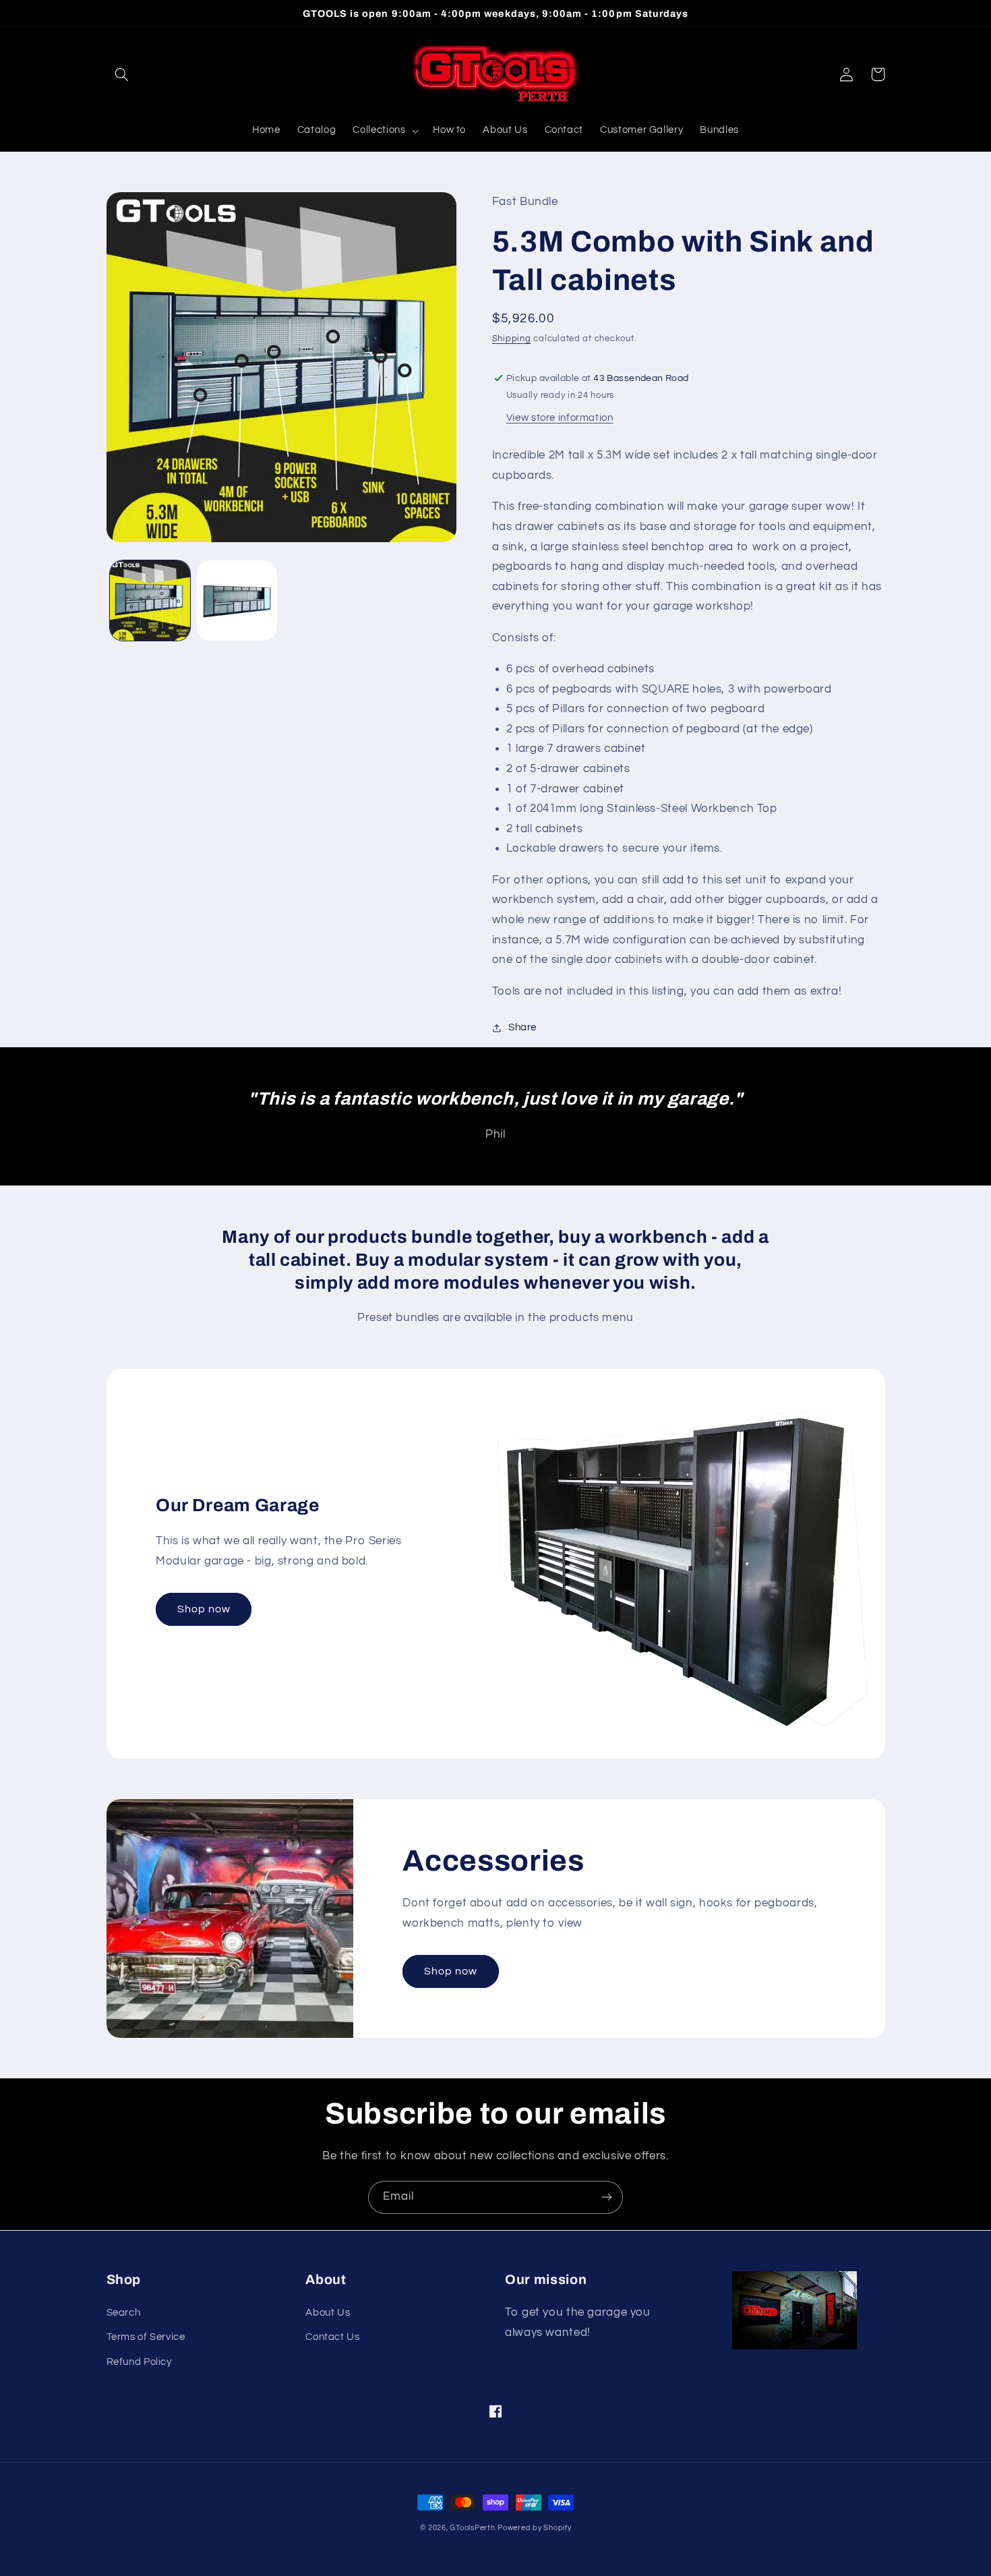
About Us (328, 2313)
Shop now (204, 1609)
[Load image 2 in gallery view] (237, 601)
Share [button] (522, 1027)
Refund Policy (139, 2362)
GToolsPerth (472, 2528)
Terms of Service (146, 2337)
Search (124, 2313)
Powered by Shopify (534, 2528)
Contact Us (332, 2337)
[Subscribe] (607, 2197)
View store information (560, 418)
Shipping (512, 339)
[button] (122, 74)
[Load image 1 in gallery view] (150, 601)
